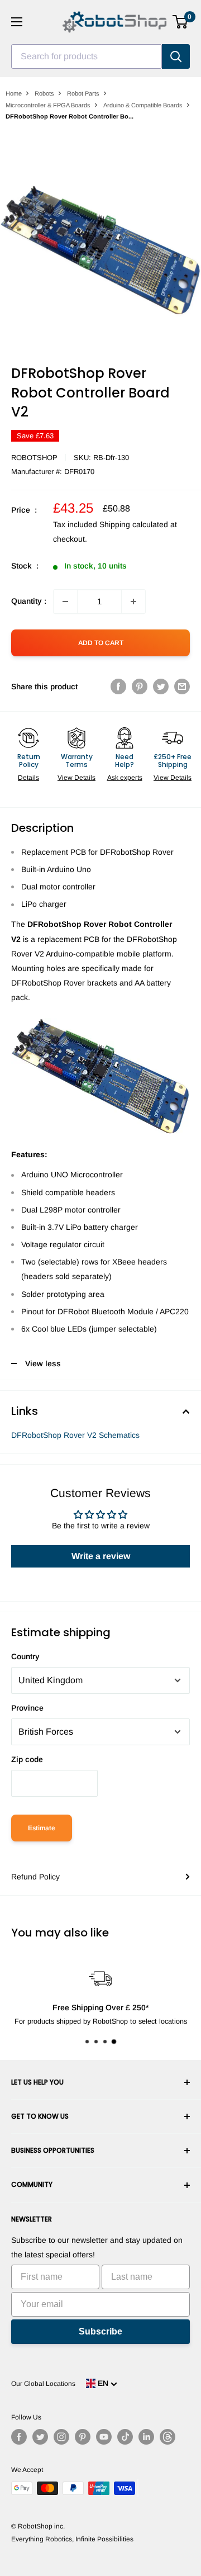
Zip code (27, 1759)
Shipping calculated (134, 524)
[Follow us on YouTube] (104, 2437)
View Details (76, 778)
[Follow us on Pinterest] (83, 2437)
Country (25, 1656)
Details (28, 778)
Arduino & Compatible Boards (143, 105)
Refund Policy (35, 1877)
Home (14, 93)
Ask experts (125, 778)
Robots (44, 93)
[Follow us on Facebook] (19, 2437)
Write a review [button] (101, 1556)
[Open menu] (17, 22)
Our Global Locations (43, 2384)
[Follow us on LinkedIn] (146, 2437)
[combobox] (87, 56)
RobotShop (34, 458)
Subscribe (100, 2331)
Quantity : (29, 601)
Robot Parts (83, 93)
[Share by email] (182, 686)
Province (27, 1708)
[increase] (133, 602)
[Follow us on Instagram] (61, 2437)
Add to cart (101, 643)
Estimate (42, 1828)
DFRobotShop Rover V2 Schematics (75, 1435)
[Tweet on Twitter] (161, 686)
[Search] (176, 56)
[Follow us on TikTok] (125, 2437)
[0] (181, 22)
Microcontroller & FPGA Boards (48, 105)
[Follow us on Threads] (167, 2437)
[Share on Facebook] (118, 686)
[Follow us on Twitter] (40, 2437)
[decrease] (65, 602)
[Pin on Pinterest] (140, 686)
